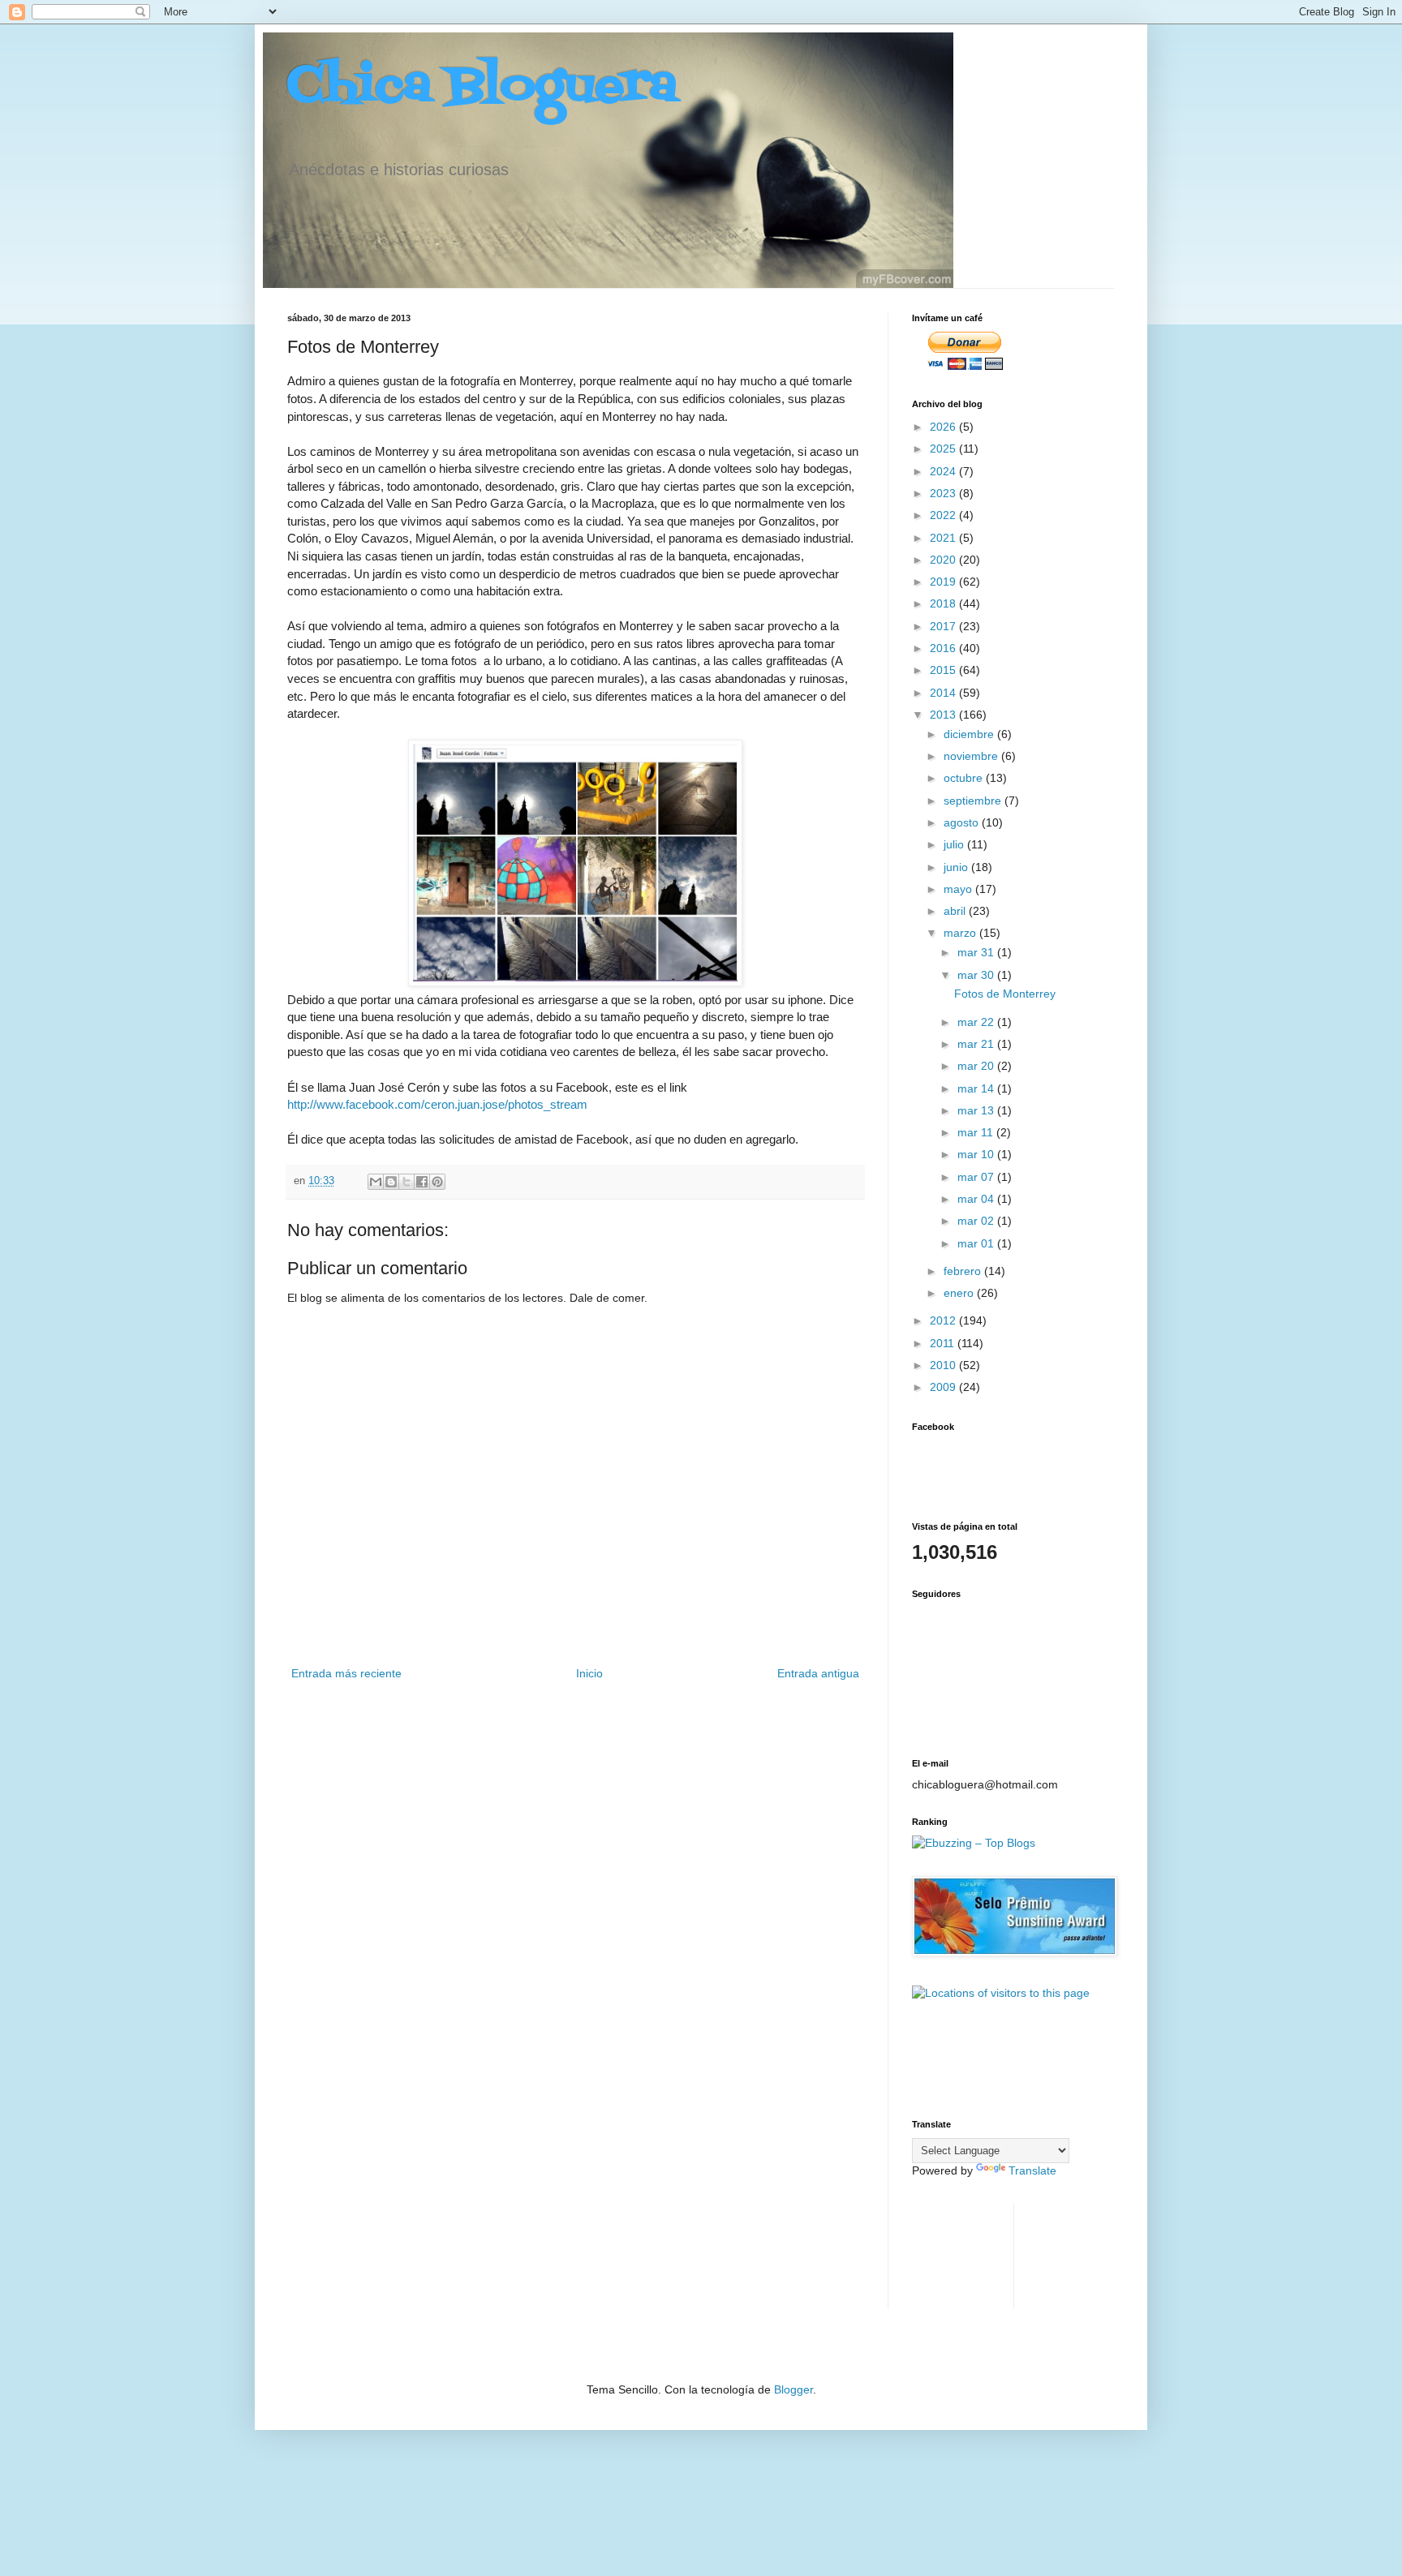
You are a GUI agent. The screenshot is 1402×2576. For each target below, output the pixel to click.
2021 (944, 538)
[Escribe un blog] (391, 1182)
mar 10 (977, 1154)
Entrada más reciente (346, 1673)
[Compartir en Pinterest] (437, 1182)
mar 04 (977, 1199)
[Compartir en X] (406, 1182)
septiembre (974, 801)
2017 (944, 626)
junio (957, 867)
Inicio (589, 1673)
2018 (944, 603)
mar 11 (977, 1132)
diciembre (970, 734)
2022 (944, 515)
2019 (944, 582)
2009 (944, 1387)
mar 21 (977, 1044)
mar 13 (977, 1110)
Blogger (793, 2389)
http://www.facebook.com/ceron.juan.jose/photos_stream (437, 1104)
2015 (944, 670)
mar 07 (977, 1177)
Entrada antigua (818, 1673)
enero (960, 1293)
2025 (944, 449)
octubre (965, 778)
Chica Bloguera (482, 87)
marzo (961, 933)
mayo (959, 889)
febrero (964, 1271)
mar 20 (977, 1066)
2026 (944, 427)
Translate (1032, 2170)
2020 (944, 560)
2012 (944, 1320)
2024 (944, 471)
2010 (944, 1365)
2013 (944, 715)
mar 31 (977, 952)
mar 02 (977, 1221)
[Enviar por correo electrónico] (376, 1182)
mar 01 (977, 1243)
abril (956, 911)
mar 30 (977, 975)
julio (955, 844)
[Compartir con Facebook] (422, 1182)
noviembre (972, 756)
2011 (944, 1343)
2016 (944, 648)
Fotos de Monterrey (1005, 994)
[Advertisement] (963, 2254)
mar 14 (977, 1088)
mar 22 (977, 1022)
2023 (944, 493)
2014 (944, 693)
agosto (963, 822)
